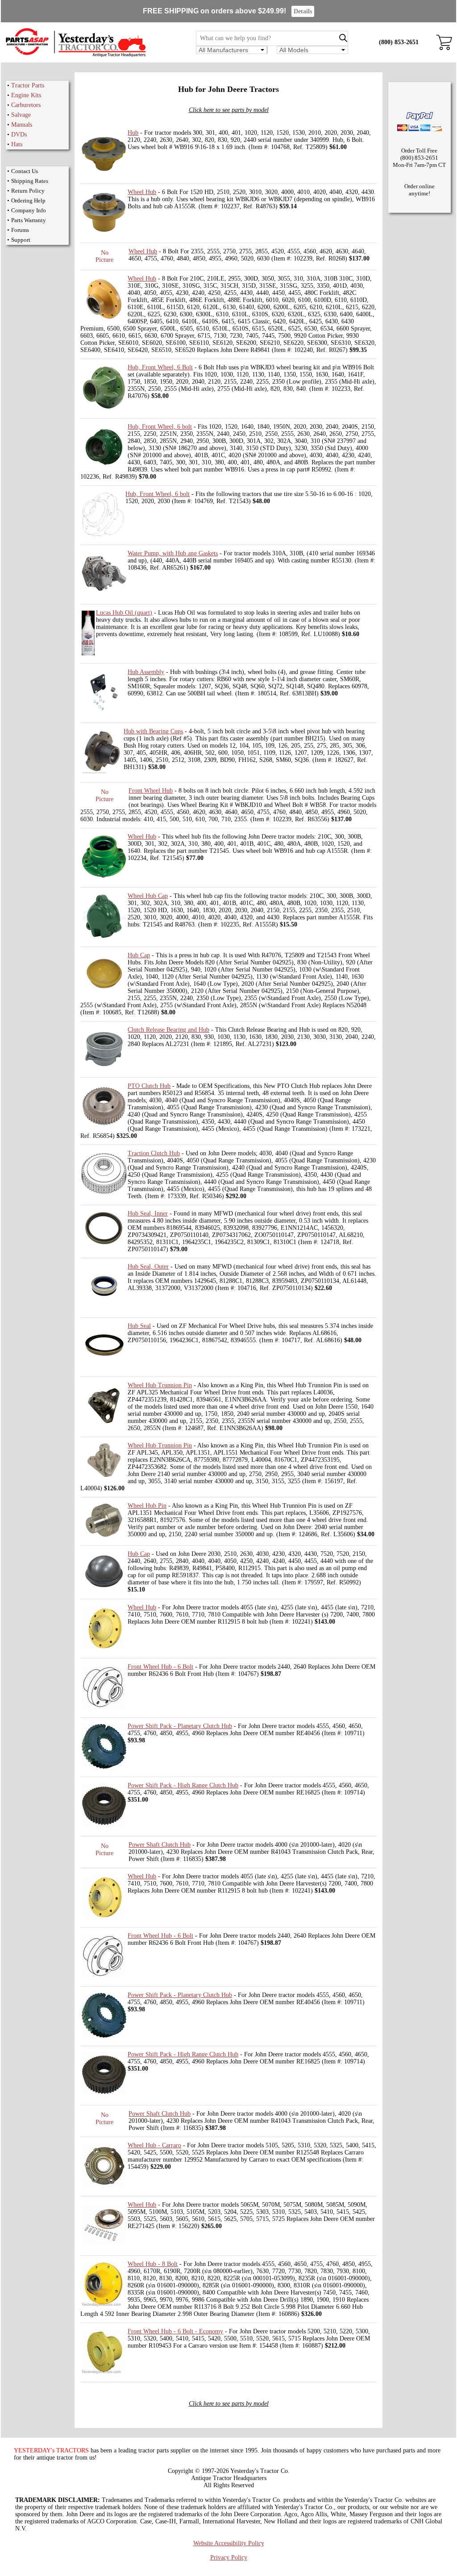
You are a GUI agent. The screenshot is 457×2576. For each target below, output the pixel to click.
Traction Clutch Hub (154, 1153)
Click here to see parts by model (229, 110)
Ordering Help (28, 201)
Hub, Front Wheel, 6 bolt (160, 427)
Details (303, 11)
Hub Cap (139, 955)
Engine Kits (26, 95)
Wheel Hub (142, 192)
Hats (17, 144)
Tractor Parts (28, 85)
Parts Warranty (29, 220)
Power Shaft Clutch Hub (160, 1845)
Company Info (29, 210)
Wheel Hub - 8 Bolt (153, 2264)
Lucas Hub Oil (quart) (124, 613)
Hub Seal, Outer (148, 1267)
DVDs (19, 134)
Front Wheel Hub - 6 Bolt (160, 1667)
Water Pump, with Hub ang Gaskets (173, 553)
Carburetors (26, 105)
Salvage (21, 115)
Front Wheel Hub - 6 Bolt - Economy (175, 2331)
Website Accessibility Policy (229, 2543)
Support (21, 240)
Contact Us (25, 171)
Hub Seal (139, 1326)
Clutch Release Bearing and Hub (168, 1030)
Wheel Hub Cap (148, 896)
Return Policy (28, 191)
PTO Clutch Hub (149, 1086)
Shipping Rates (30, 181)
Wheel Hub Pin (147, 1506)
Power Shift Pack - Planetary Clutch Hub (180, 1726)
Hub (133, 133)
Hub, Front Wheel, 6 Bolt (160, 367)
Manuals (22, 125)
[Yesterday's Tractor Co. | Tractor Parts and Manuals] (75, 56)
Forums (20, 230)
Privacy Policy (229, 2557)
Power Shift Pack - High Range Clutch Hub (183, 1785)
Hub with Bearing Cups (153, 731)
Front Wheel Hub (151, 791)
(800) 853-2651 (399, 42)
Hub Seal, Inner (148, 1214)
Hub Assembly (146, 672)
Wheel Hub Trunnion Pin (160, 1385)
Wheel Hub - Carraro (154, 2145)
